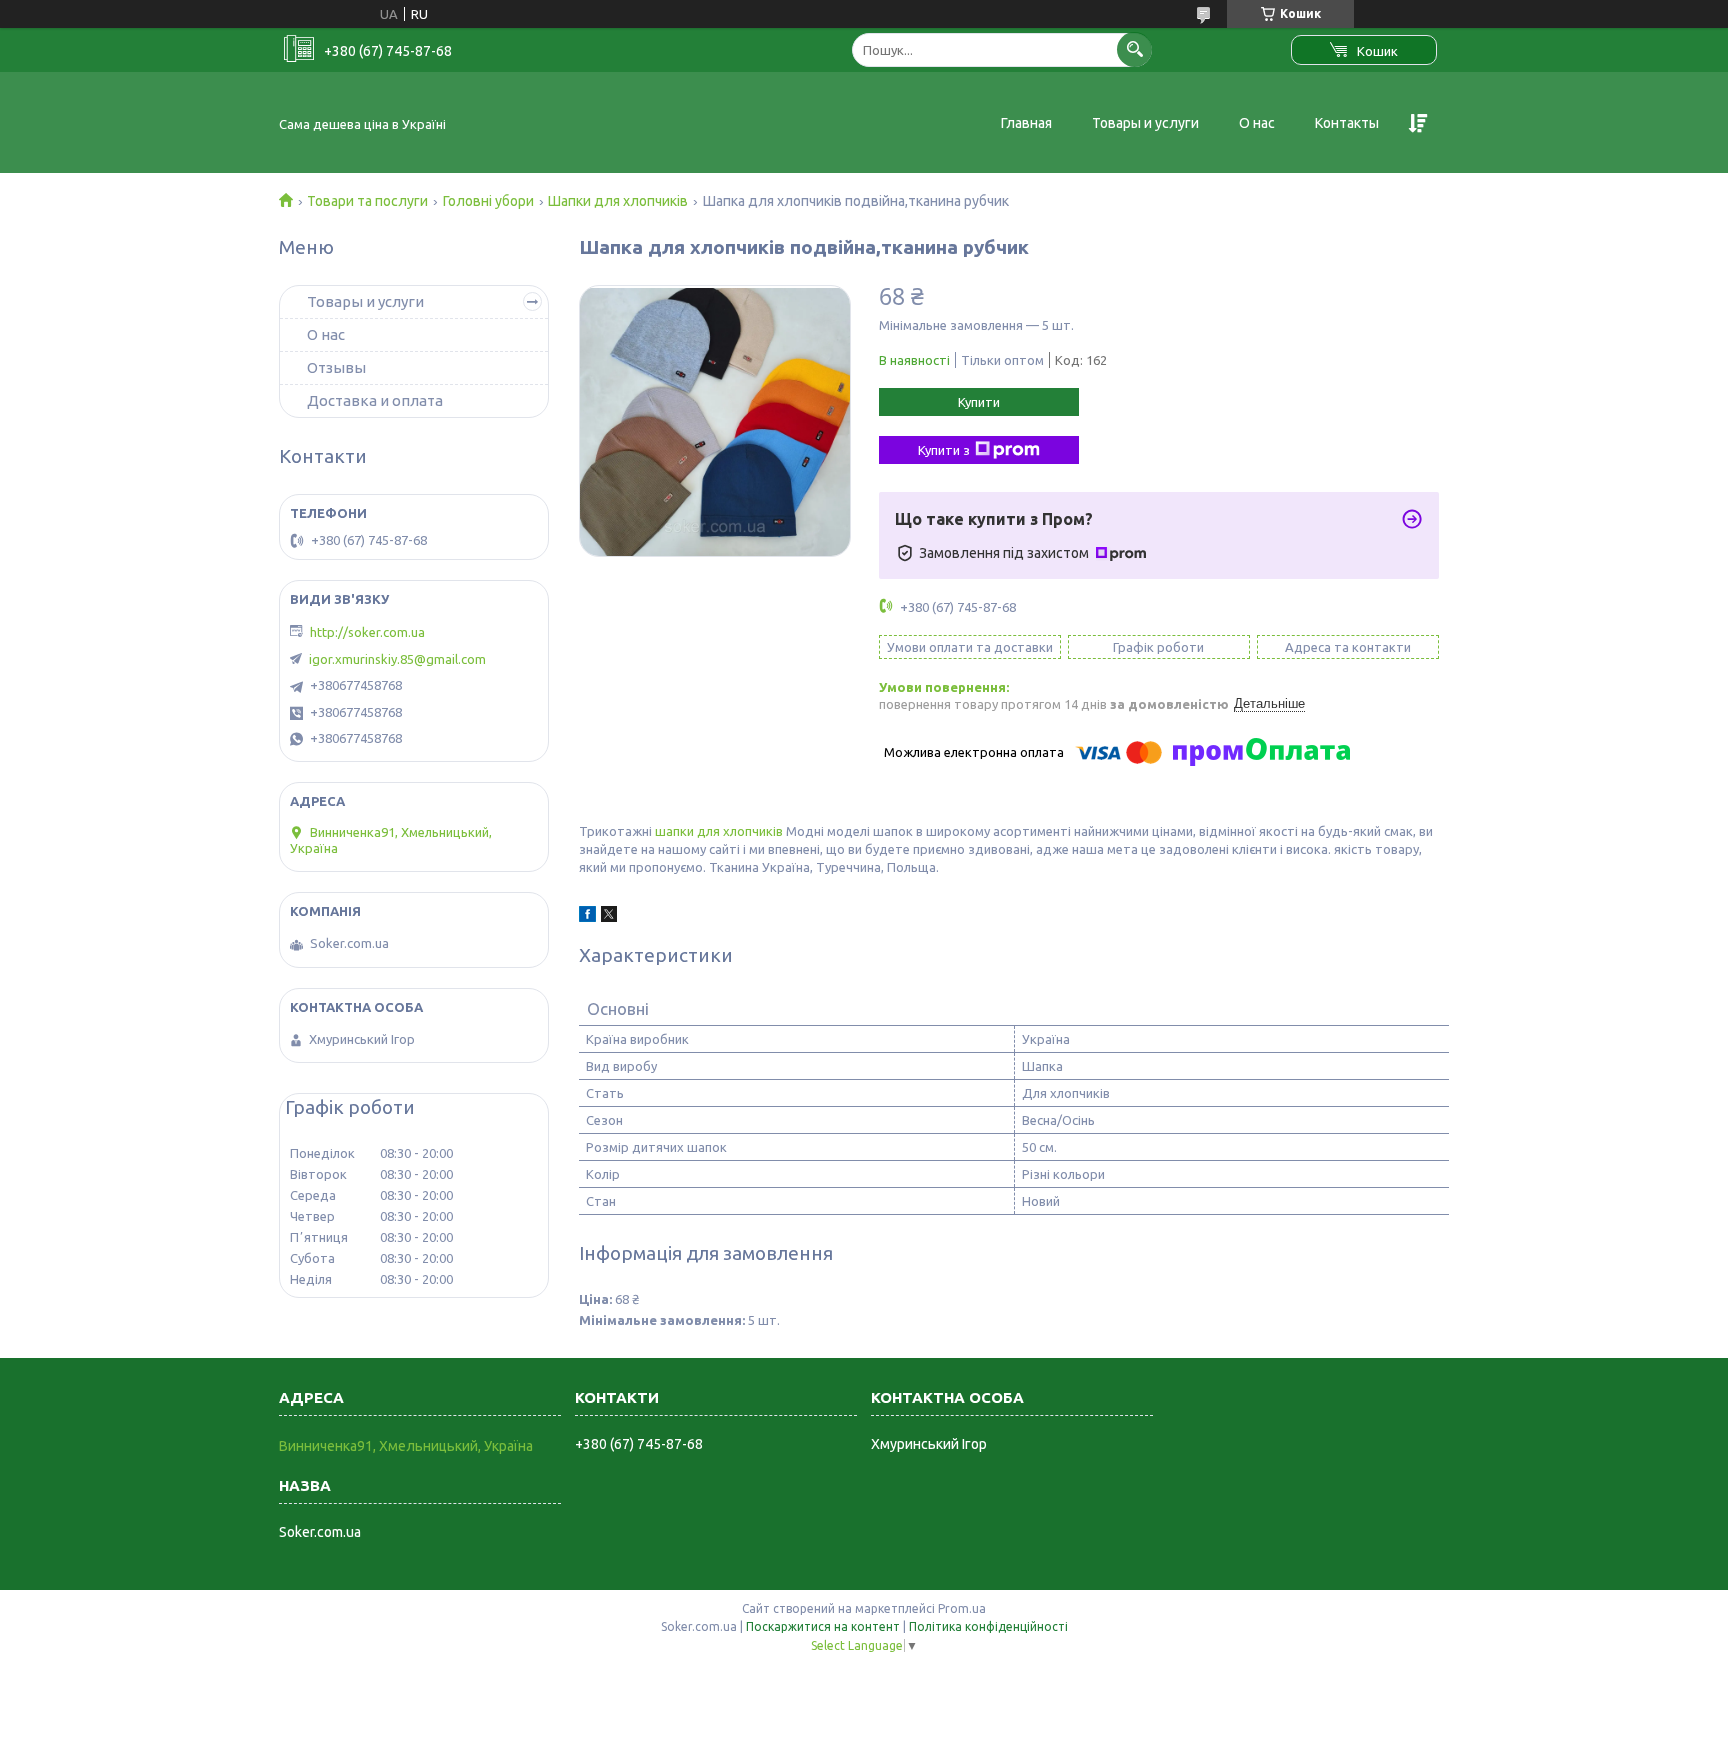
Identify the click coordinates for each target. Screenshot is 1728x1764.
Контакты (1347, 123)
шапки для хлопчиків (719, 831)
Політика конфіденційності (988, 1626)
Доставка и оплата (375, 400)
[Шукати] (1134, 49)
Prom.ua (962, 1608)
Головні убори (488, 201)
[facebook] (587, 917)
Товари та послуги (367, 201)
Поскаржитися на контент (823, 1626)
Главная (1026, 123)
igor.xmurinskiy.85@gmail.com (397, 659)
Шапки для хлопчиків (618, 201)
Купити (979, 402)
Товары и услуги (1145, 123)
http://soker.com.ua (367, 632)
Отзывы (336, 367)
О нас (1257, 123)
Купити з (944, 450)
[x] (609, 917)
